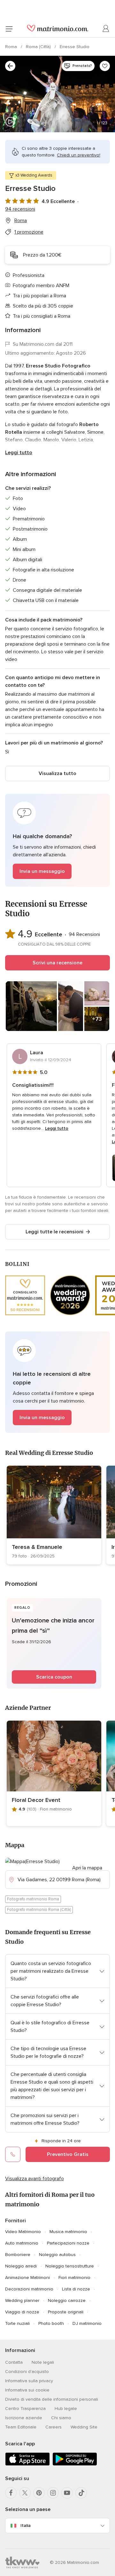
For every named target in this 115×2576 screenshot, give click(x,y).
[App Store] (27, 2464)
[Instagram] (53, 2493)
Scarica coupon (54, 1677)
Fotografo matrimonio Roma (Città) (39, 1910)
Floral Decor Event (36, 1800)
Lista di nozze (76, 2289)
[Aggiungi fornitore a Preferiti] (105, 66)
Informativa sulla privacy (29, 2381)
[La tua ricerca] (10, 66)
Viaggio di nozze (22, 2312)
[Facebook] (11, 2493)
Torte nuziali (17, 2323)
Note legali (43, 2362)
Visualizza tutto (57, 773)
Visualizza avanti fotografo (34, 2179)
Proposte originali (66, 2312)
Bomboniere (18, 2255)
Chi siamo (61, 2418)
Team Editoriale (21, 2427)
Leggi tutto (19, 453)
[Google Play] (75, 2464)
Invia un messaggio (42, 871)
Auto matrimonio (22, 2243)
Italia (26, 2525)
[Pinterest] (39, 2493)
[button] (57, 840)
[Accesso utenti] (106, 29)
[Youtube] (67, 2493)
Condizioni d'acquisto (27, 2372)
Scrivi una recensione (57, 963)
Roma (12, 47)
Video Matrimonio (23, 2232)
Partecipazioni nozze (68, 2243)
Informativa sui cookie (27, 2390)
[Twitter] (25, 2493)
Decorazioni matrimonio (29, 2289)
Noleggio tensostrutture (70, 2266)
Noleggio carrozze (67, 2300)
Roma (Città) (39, 47)
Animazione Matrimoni (27, 2278)
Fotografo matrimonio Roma (33, 1899)
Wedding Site (84, 2427)
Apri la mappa (87, 1868)
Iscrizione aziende (24, 2418)
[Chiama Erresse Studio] (13, 2154)
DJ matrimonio (87, 2323)
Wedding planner (22, 2300)
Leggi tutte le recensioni (54, 1232)
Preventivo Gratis (68, 2154)
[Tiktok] (81, 2493)
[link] (54, 1515)
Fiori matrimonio (74, 2278)
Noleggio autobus (57, 2255)
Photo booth (51, 2323)
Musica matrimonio (68, 2232)
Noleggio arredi (21, 2266)
